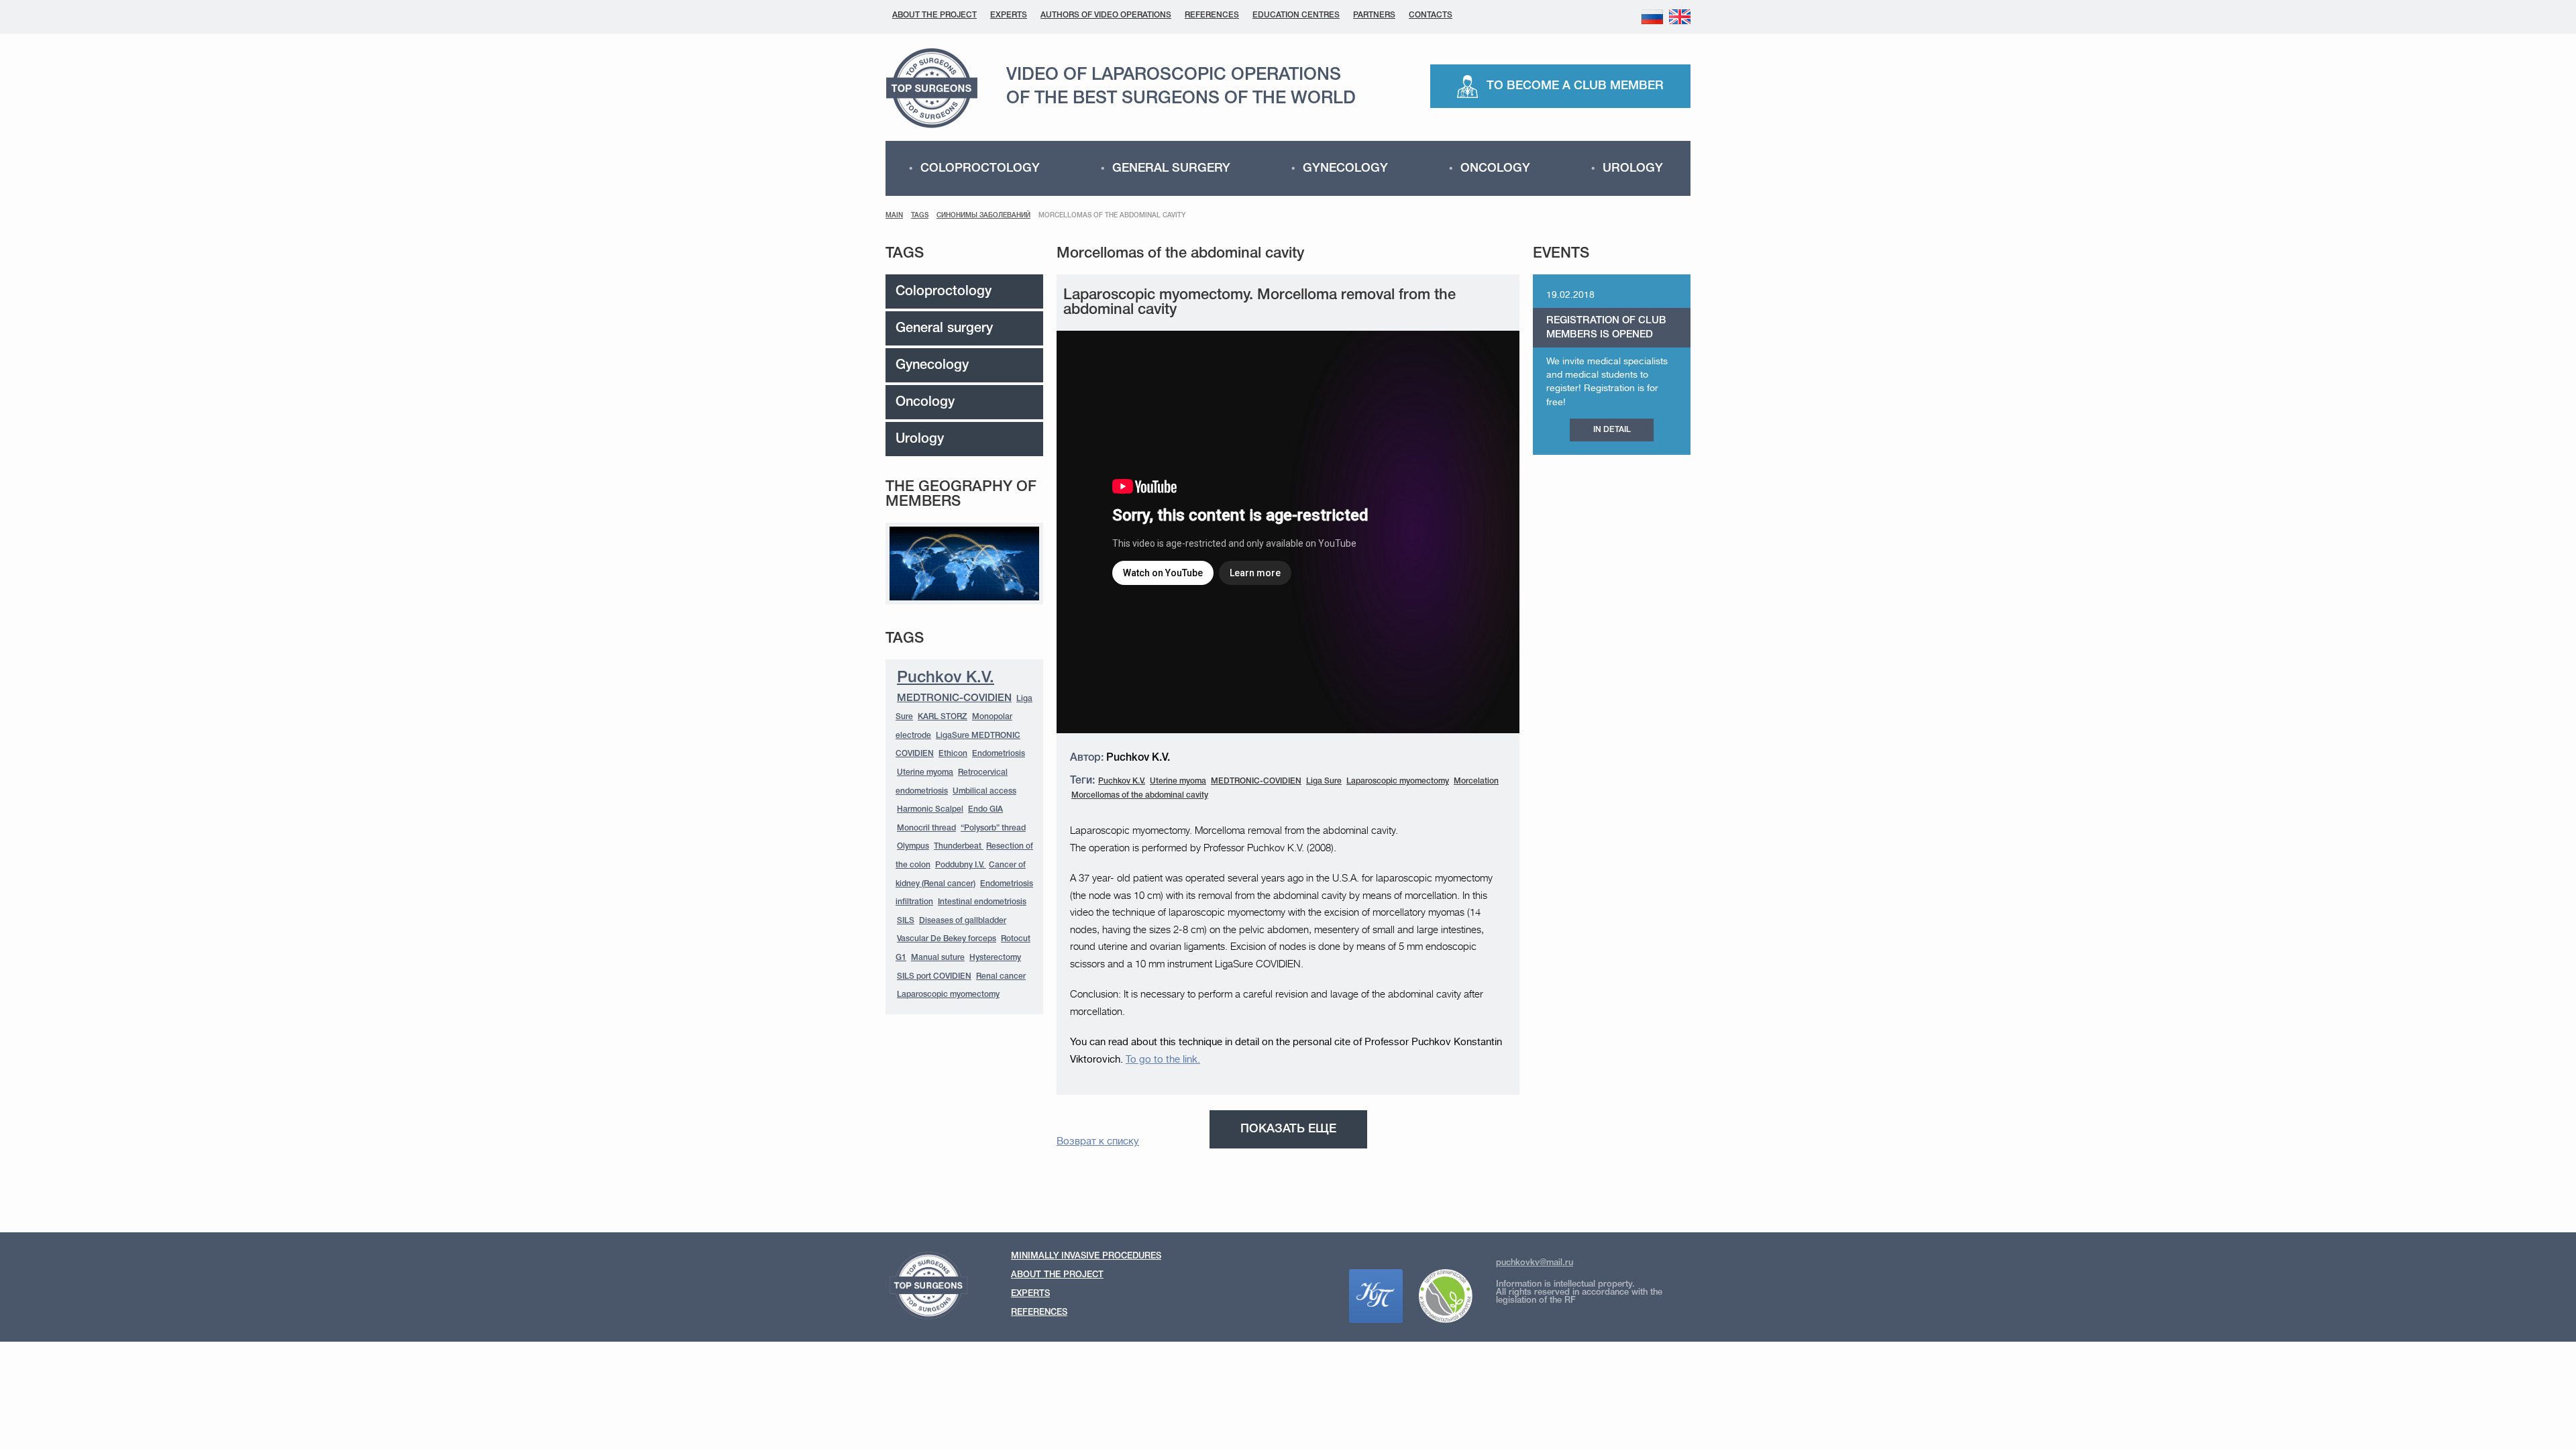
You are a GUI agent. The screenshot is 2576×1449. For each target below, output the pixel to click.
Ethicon (953, 754)
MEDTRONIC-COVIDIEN (954, 698)
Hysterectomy (995, 958)
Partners (1374, 15)
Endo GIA (985, 809)
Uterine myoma (925, 772)
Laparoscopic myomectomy (948, 995)
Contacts (1431, 15)
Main (894, 216)
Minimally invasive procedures (1086, 1256)
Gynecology (1345, 168)
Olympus (913, 846)
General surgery (1171, 168)
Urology (1633, 168)
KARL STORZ (943, 717)
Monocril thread (926, 828)
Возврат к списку (1098, 1141)
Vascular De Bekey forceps (947, 939)
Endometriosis (999, 754)
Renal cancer (1001, 976)
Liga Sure (1324, 781)
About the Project (934, 15)
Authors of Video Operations (1106, 15)
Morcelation (1476, 781)
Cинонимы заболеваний (983, 216)
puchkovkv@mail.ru (1535, 1263)
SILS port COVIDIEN (934, 976)
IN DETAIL (1612, 430)
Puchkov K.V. (946, 678)
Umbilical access (984, 791)
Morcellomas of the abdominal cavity (1140, 795)
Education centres (1296, 15)
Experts (1009, 15)
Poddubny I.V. (961, 865)
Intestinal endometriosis (982, 902)
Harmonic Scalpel (930, 809)
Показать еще (1288, 1129)
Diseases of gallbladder (963, 921)
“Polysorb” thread (993, 828)
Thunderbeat (959, 846)
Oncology (1495, 168)
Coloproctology (980, 168)
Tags (920, 216)
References (1212, 15)
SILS (906, 921)
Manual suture (938, 958)
